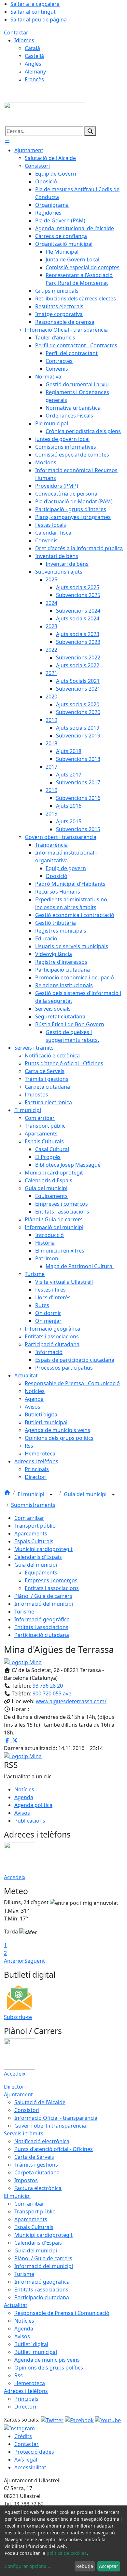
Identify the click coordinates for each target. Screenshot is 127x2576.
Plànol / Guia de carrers (43, 1596)
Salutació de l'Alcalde (40, 2102)
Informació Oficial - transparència (56, 2118)
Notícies (24, 1789)
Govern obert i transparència (50, 2126)
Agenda (24, 1797)
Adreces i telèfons (26, 2391)
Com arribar (29, 1518)
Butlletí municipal (36, 2352)
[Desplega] (51, 1495)
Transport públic (35, 1526)
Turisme (24, 1612)
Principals (26, 2399)
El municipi (32, 1494)
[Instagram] (19, 2428)
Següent (35, 1961)
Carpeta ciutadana (37, 2172)
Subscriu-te (18, 2017)
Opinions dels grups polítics (49, 2368)
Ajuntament (18, 2094)
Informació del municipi (44, 1604)
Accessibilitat (30, 2467)
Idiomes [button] (24, 40)
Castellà (34, 56)
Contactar (16, 33)
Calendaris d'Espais (38, 1557)
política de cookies (67, 2553)
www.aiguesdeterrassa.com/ (71, 1701)
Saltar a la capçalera (35, 4)
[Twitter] (53, 2420)
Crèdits (23, 2436)
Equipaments (41, 1573)
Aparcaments (31, 1534)
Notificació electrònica (42, 2141)
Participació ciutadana (42, 1635)
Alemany (35, 72)
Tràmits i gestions (36, 2165)
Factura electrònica (38, 2188)
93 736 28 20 (48, 1686)
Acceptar (109, 2566)
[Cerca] (90, 131)
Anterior (14, 1961)
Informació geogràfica (42, 1619)
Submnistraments (33, 1505)
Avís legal (26, 2460)
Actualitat (16, 2305)
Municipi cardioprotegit (43, 1549)
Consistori (27, 2110)
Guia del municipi (86, 1494)
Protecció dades (34, 2452)
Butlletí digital (31, 2344)
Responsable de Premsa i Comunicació (62, 2313)
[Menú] (7, 142)
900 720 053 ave (52, 1693)
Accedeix (15, 1877)
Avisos (22, 1813)
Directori (15, 2087)
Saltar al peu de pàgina (39, 20)
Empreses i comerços (51, 1580)
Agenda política (33, 1805)
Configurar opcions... (27, 2566)
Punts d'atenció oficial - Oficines (54, 2149)
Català (32, 48)
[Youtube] (108, 2420)
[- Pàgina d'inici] (45, 113)
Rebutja (85, 2566)
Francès (34, 79)
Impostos (26, 2180)
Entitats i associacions (52, 1588)
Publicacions (30, 1821)
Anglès (33, 64)
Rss (19, 2375)
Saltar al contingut (33, 12)
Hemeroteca (30, 2383)
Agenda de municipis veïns (47, 2360)
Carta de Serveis (34, 2157)
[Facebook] (80, 2420)
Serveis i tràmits (24, 2133)
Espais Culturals (34, 1541)
